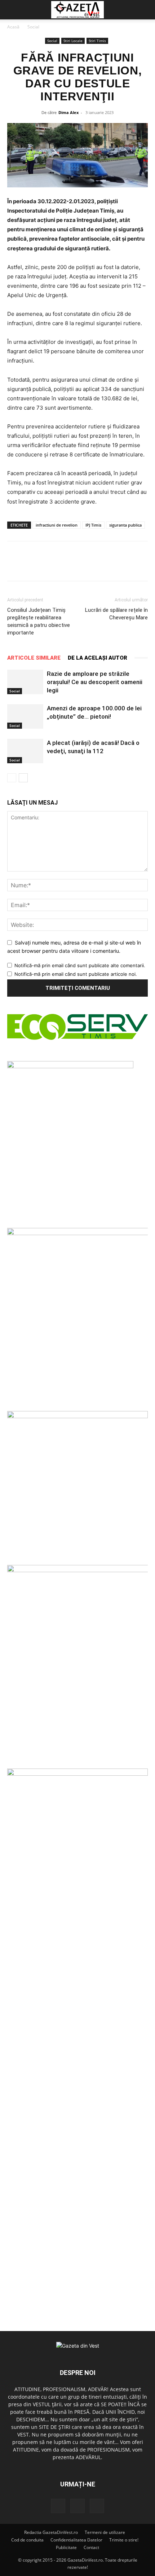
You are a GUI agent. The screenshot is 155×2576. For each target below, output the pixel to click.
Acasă (13, 27)
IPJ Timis (93, 525)
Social (33, 27)
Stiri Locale (73, 41)
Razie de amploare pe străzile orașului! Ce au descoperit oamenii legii (95, 682)
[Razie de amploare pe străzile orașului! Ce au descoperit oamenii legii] (25, 682)
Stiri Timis (97, 41)
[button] (12, 10)
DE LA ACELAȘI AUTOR (98, 658)
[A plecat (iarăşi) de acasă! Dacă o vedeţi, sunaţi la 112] (25, 751)
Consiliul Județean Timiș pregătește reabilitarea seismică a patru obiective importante (39, 621)
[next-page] (23, 778)
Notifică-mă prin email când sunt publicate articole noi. (76, 974)
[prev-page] (12, 778)
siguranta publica (125, 525)
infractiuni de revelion (57, 525)
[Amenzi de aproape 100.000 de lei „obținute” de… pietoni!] (25, 717)
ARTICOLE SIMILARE (34, 658)
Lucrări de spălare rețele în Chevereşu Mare (116, 614)
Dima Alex (68, 112)
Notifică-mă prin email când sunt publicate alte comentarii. (80, 965)
